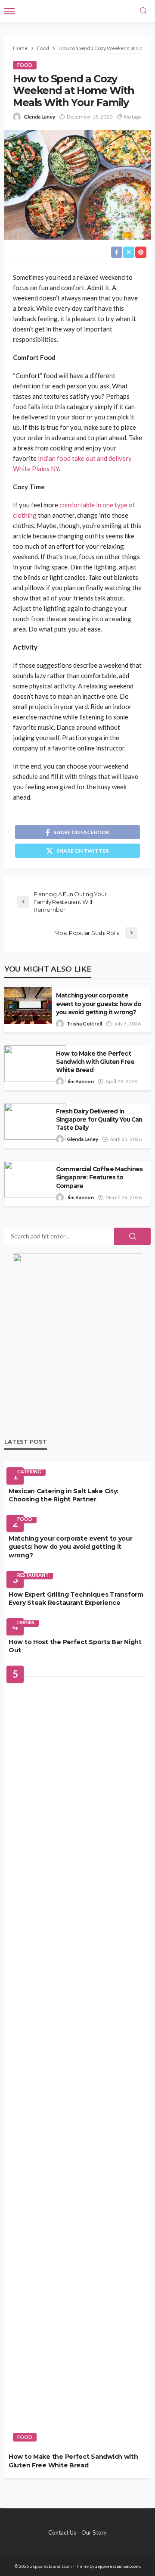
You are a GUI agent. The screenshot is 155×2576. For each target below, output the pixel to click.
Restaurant (33, 1575)
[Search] (143, 11)
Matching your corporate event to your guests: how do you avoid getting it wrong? (99, 1004)
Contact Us (62, 2532)
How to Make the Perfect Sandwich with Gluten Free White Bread (95, 1062)
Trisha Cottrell (84, 1024)
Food (25, 65)
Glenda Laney (39, 117)
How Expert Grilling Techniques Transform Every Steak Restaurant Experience (76, 1599)
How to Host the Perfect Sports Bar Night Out (75, 1646)
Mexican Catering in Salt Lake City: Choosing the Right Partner (64, 1495)
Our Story (94, 2532)
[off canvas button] (9, 11)
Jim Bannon (80, 1081)
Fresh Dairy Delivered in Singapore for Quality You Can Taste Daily (99, 1119)
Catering (29, 1471)
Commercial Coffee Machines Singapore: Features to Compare (99, 1177)
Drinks (26, 1622)
